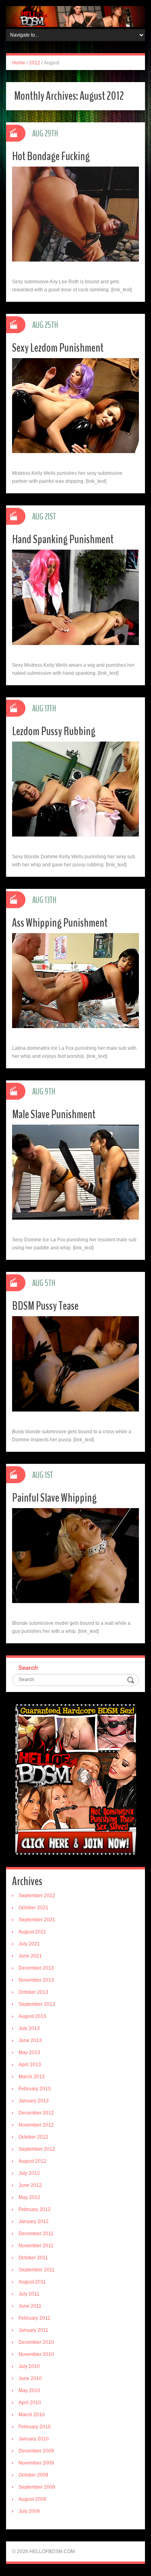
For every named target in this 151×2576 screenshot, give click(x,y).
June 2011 (30, 2306)
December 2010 (36, 2342)
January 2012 (34, 2222)
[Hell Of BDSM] (75, 16)
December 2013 (36, 1968)
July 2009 (29, 2511)
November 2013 (36, 1980)
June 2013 (30, 2040)
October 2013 (33, 1992)
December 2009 (36, 2451)
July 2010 (29, 2366)
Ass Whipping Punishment (60, 923)
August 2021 (32, 1932)
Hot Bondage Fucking (51, 156)
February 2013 (35, 2089)
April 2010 (30, 2403)
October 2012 (33, 2137)
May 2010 (29, 2391)
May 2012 (29, 2197)
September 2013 (37, 2004)
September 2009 (37, 2487)
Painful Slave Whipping (54, 1498)
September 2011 (37, 2270)
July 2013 (29, 2028)
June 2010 (30, 2378)
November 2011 (36, 2246)
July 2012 (29, 2173)
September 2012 (37, 2149)
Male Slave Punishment (54, 1114)
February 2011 (34, 2318)
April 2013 (30, 2065)
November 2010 (36, 2354)
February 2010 (35, 2427)
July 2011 (29, 2294)
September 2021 (37, 1920)
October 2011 (33, 2258)
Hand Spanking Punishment (63, 539)
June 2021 (30, 1956)
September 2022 (37, 1896)
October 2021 (33, 1908)
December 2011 (36, 2234)
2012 (35, 63)
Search (28, 1668)
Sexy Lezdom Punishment (58, 348)
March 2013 (32, 2077)
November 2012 (36, 2125)
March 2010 (32, 2415)
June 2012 (30, 2185)
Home (19, 63)
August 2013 (32, 2016)
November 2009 (36, 2463)
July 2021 (29, 1944)
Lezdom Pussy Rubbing (54, 731)
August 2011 (32, 2282)
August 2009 (32, 2499)
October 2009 (33, 2475)
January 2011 (33, 2330)
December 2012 (36, 2113)
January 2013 (34, 2101)
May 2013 (29, 2053)
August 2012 (32, 2161)
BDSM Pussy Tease (45, 1306)
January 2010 (34, 2439)
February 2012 (35, 2209)
